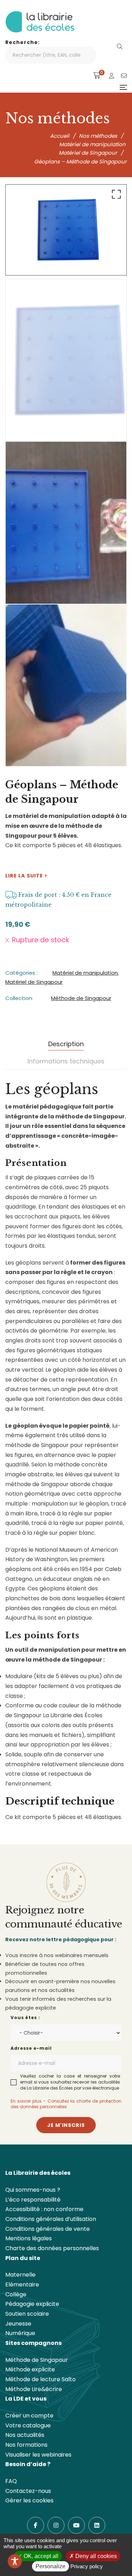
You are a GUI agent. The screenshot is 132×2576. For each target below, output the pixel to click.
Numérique (20, 2333)
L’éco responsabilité (33, 2200)
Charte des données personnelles (52, 2248)
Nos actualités (25, 2435)
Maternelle (20, 2275)
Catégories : (21, 973)
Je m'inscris (66, 2125)
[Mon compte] (112, 76)
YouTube (76, 2525)
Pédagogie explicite (32, 2304)
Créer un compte (29, 2416)
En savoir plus (26, 2101)
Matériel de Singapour (34, 982)
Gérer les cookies (29, 2500)
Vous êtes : (25, 2018)
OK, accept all (40, 2556)
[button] (115, 196)
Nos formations (26, 2445)
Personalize (51, 2566)
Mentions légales (29, 2238)
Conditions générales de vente (48, 2229)
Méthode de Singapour (81, 998)
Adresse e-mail (31, 2048)
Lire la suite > (26, 876)
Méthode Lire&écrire (34, 2389)
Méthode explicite (30, 2369)
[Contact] (124, 76)
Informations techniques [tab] (66, 1061)
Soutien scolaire (27, 2314)
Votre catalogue (28, 2425)
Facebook (36, 2525)
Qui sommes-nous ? (33, 2190)
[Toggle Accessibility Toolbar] (15, 2561)
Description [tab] (66, 1044)
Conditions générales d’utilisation (51, 2219)
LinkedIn (97, 2525)
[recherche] (120, 47)
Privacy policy (87, 2566)
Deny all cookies (95, 2556)
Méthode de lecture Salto (40, 2379)
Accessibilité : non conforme (44, 2209)
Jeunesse (18, 2324)
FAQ (11, 2481)
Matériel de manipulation (85, 973)
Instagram (56, 2525)
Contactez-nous (28, 2491)
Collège (16, 2294)
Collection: (19, 998)
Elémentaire (22, 2285)
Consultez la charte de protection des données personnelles (66, 2104)
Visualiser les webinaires (38, 2455)
